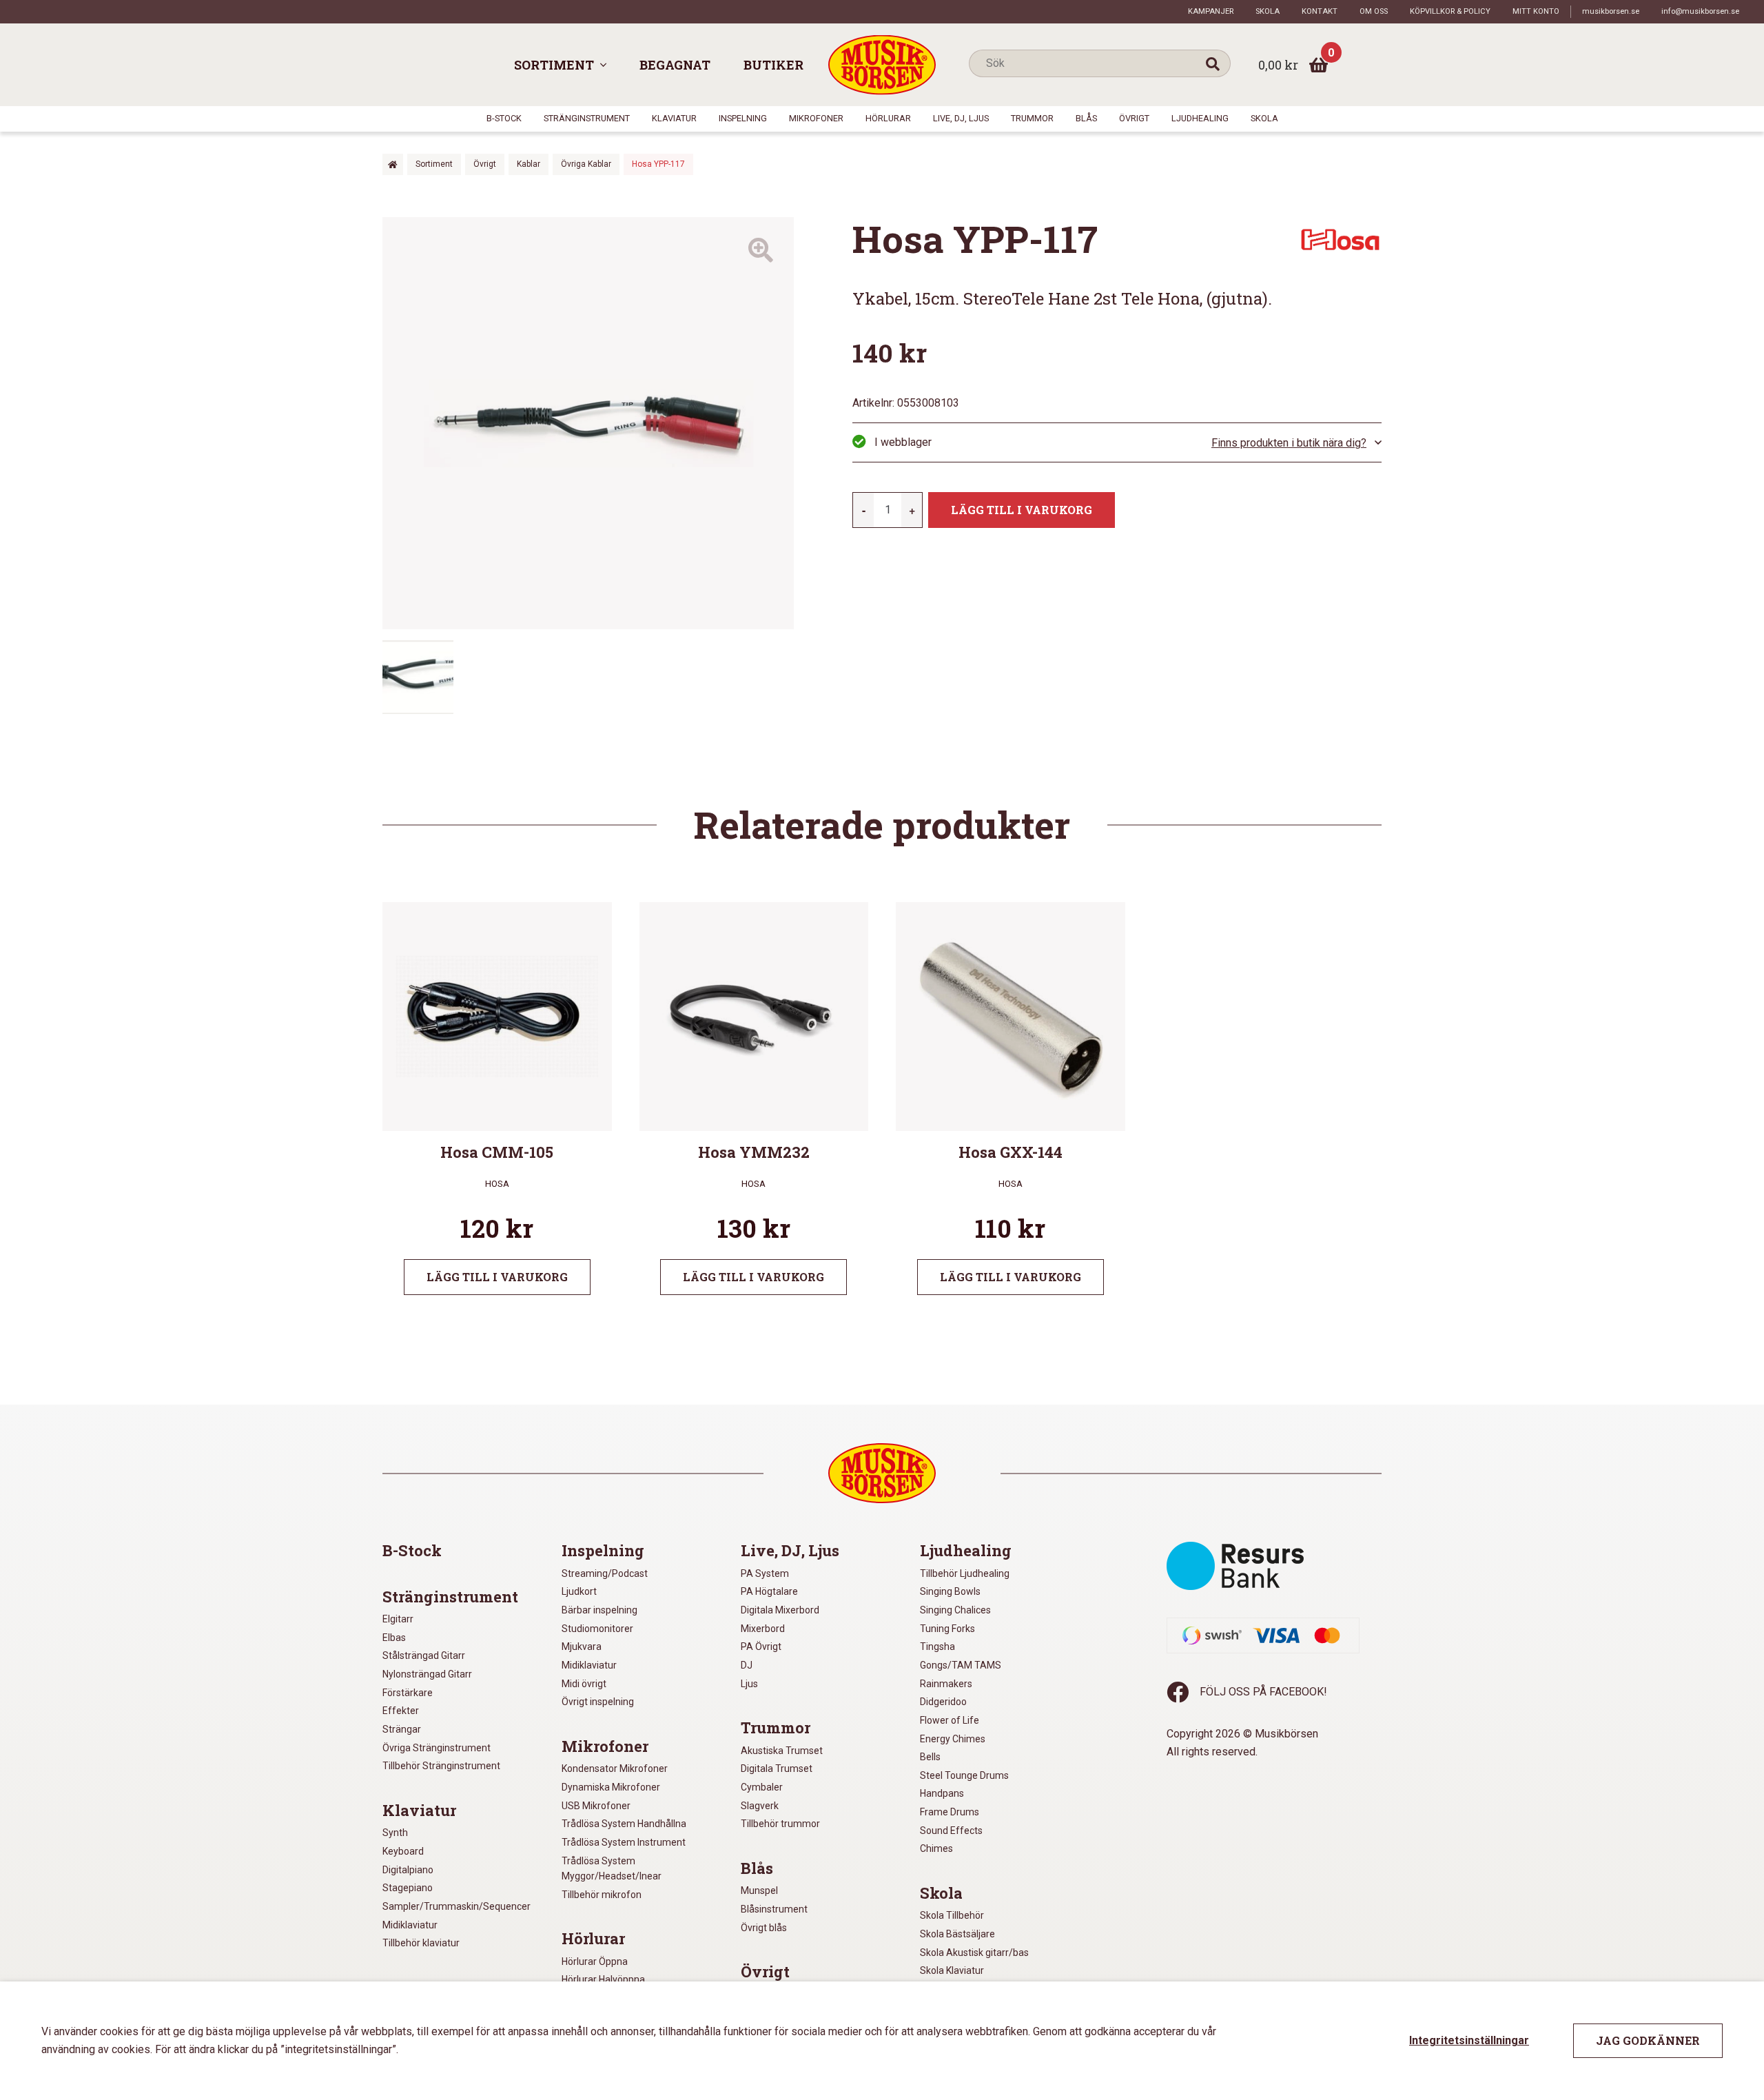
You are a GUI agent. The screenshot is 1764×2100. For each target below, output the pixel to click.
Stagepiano (408, 1888)
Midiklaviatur (410, 1925)
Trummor (1032, 118)
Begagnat (675, 65)
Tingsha (937, 1647)
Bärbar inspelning (599, 1610)
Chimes (936, 1848)
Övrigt (1134, 118)
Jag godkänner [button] (1648, 2040)
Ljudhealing (1200, 118)
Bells (930, 1757)
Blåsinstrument (774, 1909)
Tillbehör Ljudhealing (965, 1573)
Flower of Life (950, 1720)
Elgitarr (398, 1619)
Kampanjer (1211, 11)
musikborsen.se (1611, 11)
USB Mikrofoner (596, 1806)
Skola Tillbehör (952, 1915)
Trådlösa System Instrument (624, 1842)
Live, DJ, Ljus (961, 118)
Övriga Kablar (586, 164)
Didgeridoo (943, 1702)
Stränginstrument (587, 118)
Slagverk (760, 1806)
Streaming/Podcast (605, 1573)
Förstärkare (408, 1693)
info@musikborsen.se (1700, 11)
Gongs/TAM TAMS (961, 1665)
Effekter (401, 1711)
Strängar (402, 1729)
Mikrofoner (816, 118)
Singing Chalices (955, 1610)
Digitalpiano (408, 1870)
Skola (1268, 11)
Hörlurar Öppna (595, 1961)
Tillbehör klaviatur (421, 1943)
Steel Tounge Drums (964, 1775)
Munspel (759, 1890)
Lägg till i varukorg (1022, 510)
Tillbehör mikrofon (602, 1895)
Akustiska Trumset (782, 1751)
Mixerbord (763, 1629)
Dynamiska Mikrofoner (611, 1787)
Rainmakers (946, 1684)
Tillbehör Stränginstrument (441, 1766)
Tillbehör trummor (780, 1824)
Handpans (942, 1793)
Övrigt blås (764, 1928)
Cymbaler (762, 1787)
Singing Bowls (950, 1591)
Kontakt (1320, 11)
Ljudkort (579, 1591)
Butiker (773, 65)
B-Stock (504, 118)
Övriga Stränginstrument (437, 1748)
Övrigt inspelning (598, 1702)
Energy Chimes (953, 1739)
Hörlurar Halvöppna (603, 1979)
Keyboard (403, 1851)
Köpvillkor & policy (1450, 11)
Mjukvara (582, 1647)
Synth (395, 1833)
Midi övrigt (584, 1684)
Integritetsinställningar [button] (1469, 2040)
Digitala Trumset (777, 1768)
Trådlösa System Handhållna (624, 1824)
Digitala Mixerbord (780, 1610)
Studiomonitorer (597, 1629)
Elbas (394, 1638)
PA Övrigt (761, 1647)
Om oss (1374, 11)
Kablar (529, 164)
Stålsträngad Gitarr (424, 1655)
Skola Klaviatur (952, 1970)
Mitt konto (1536, 11)
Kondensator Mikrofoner (615, 1768)
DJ (747, 1665)
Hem (393, 164)
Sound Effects (951, 1831)
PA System (765, 1573)
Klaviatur (674, 118)
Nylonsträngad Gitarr (427, 1674)
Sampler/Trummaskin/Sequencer (457, 1906)
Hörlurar (888, 118)
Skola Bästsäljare (957, 1934)
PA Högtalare (769, 1591)
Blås (1086, 118)
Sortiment (554, 65)
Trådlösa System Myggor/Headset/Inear (612, 1869)
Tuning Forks (947, 1629)
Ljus (749, 1684)
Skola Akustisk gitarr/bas (974, 1953)
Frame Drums (950, 1812)
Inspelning (743, 118)
